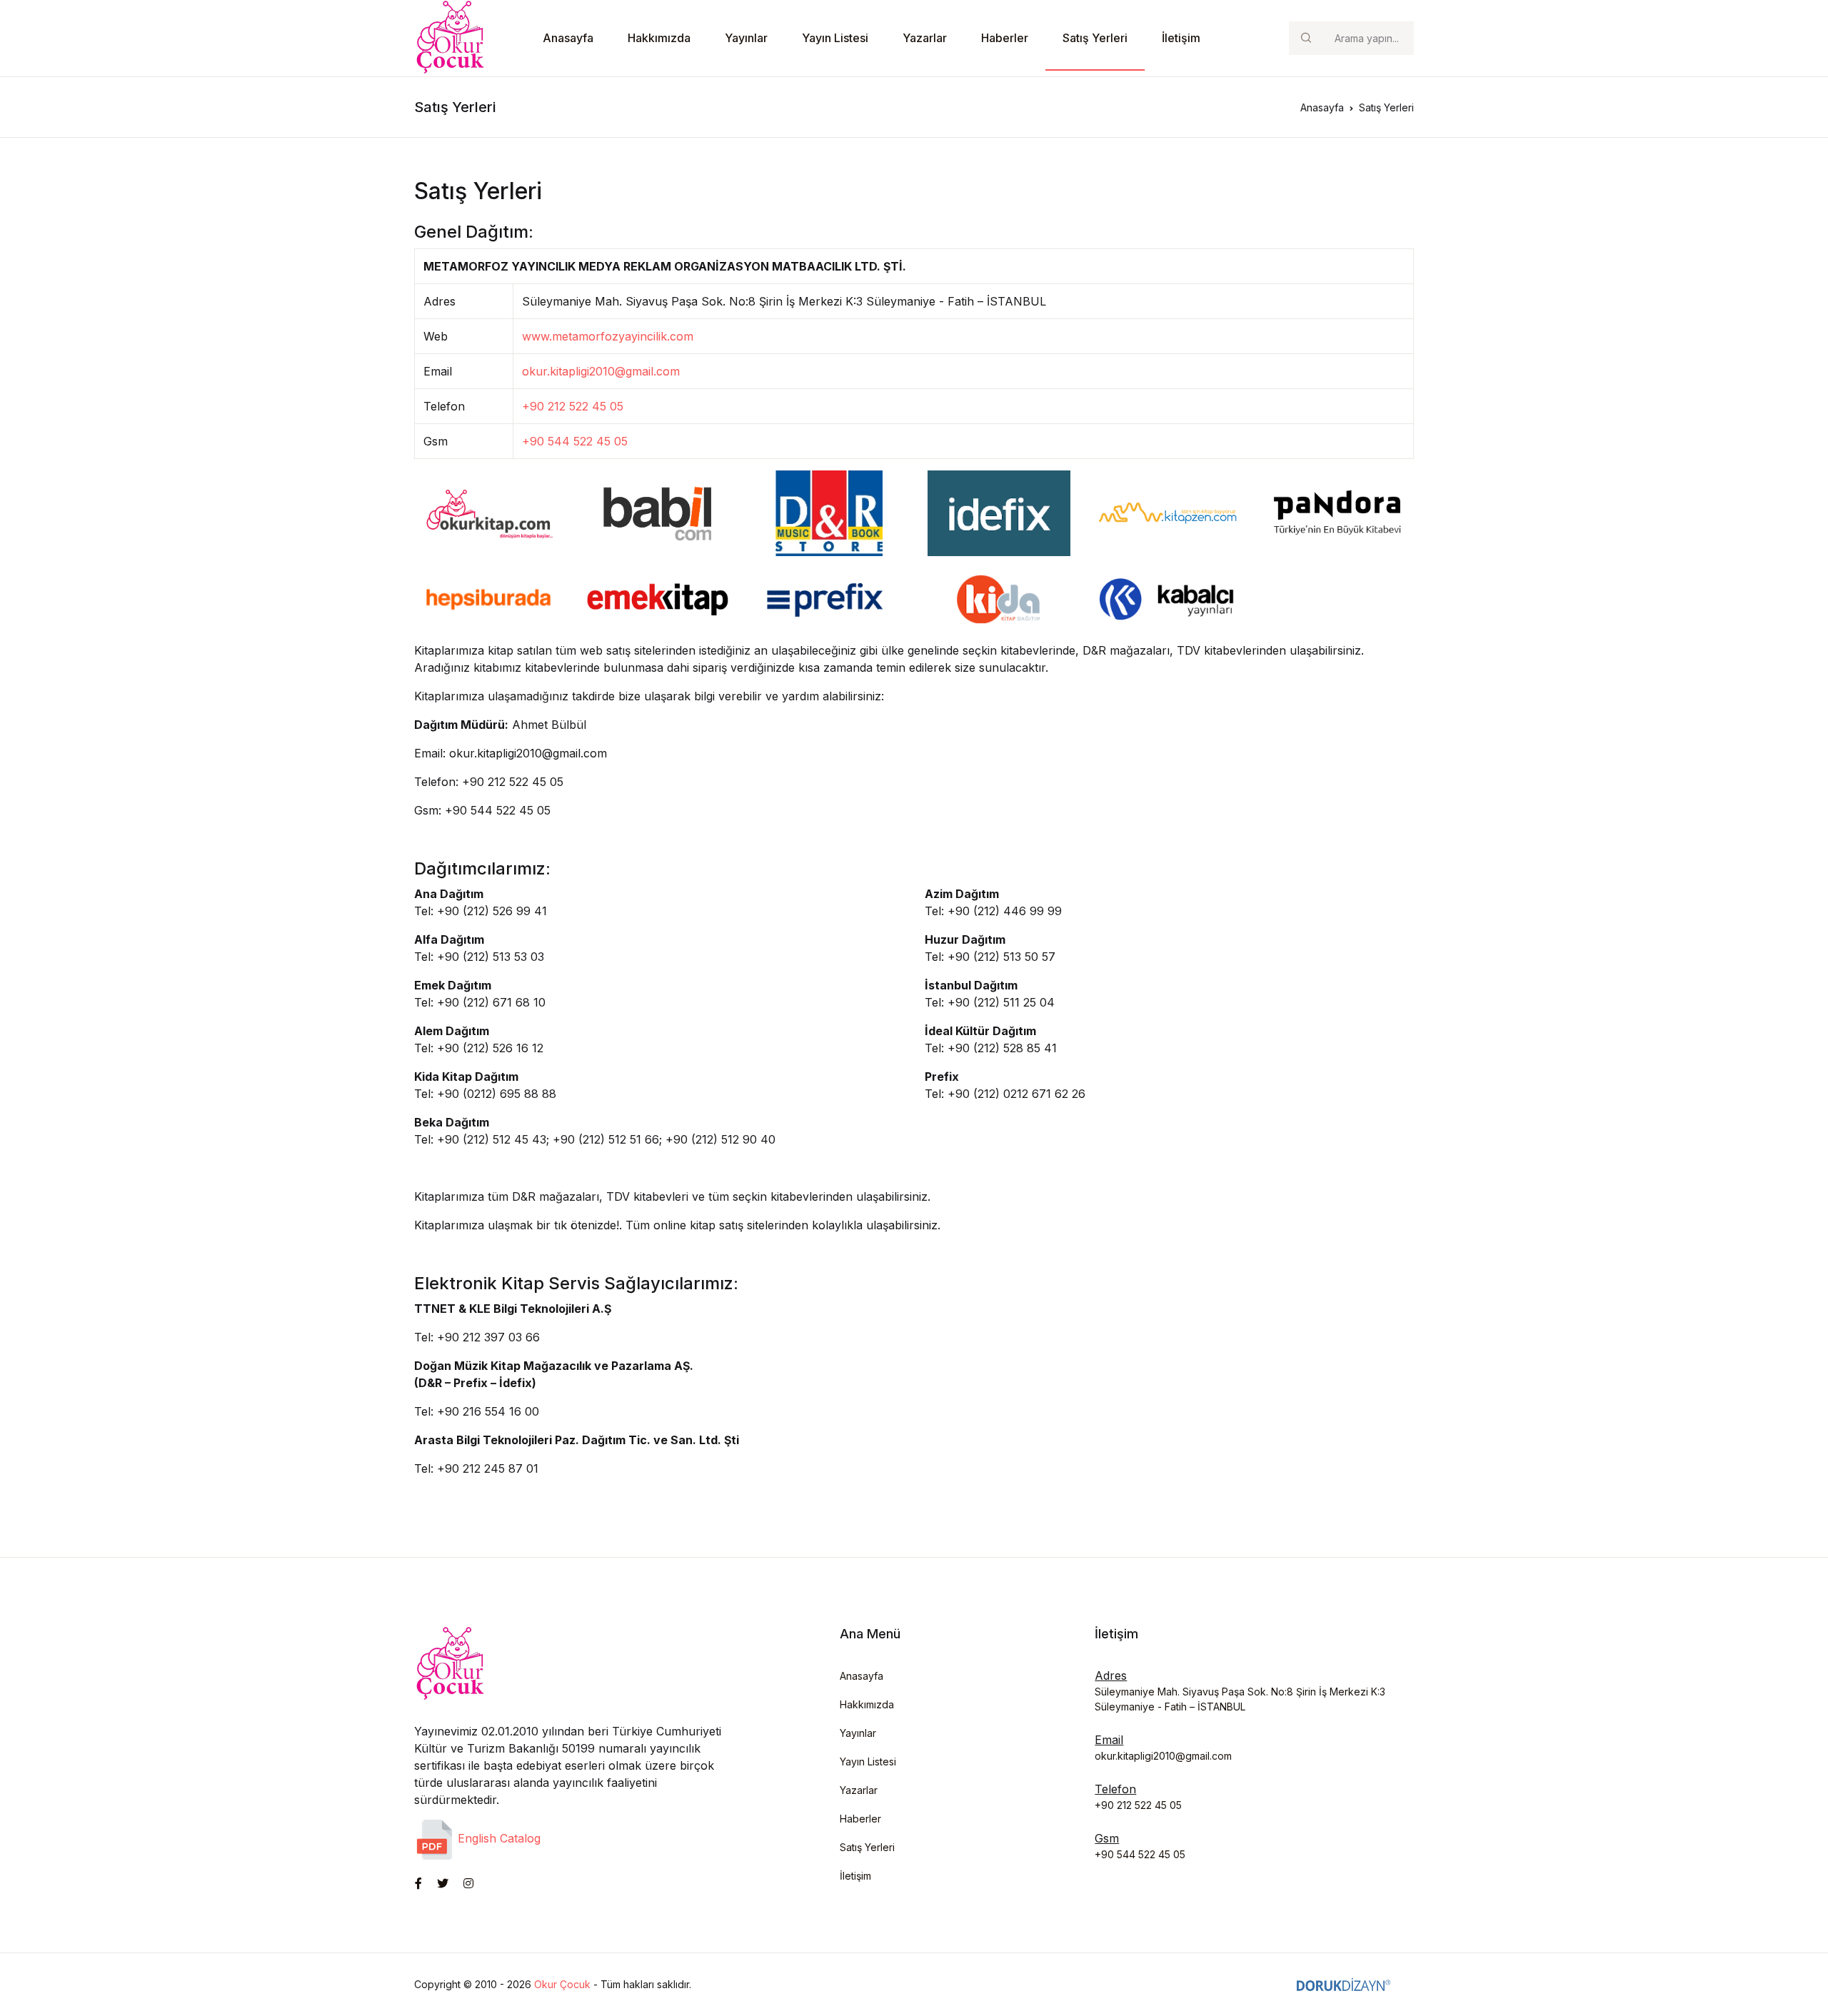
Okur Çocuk (562, 1984)
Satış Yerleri (1095, 38)
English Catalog (497, 1838)
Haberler (1005, 38)
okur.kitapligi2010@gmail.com (601, 371)
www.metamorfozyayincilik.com (608, 336)
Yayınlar (746, 38)
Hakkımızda (659, 38)
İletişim (1181, 38)
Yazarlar (925, 38)
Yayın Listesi (835, 38)
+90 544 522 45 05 (575, 441)
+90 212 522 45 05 (573, 406)
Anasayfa (568, 38)
